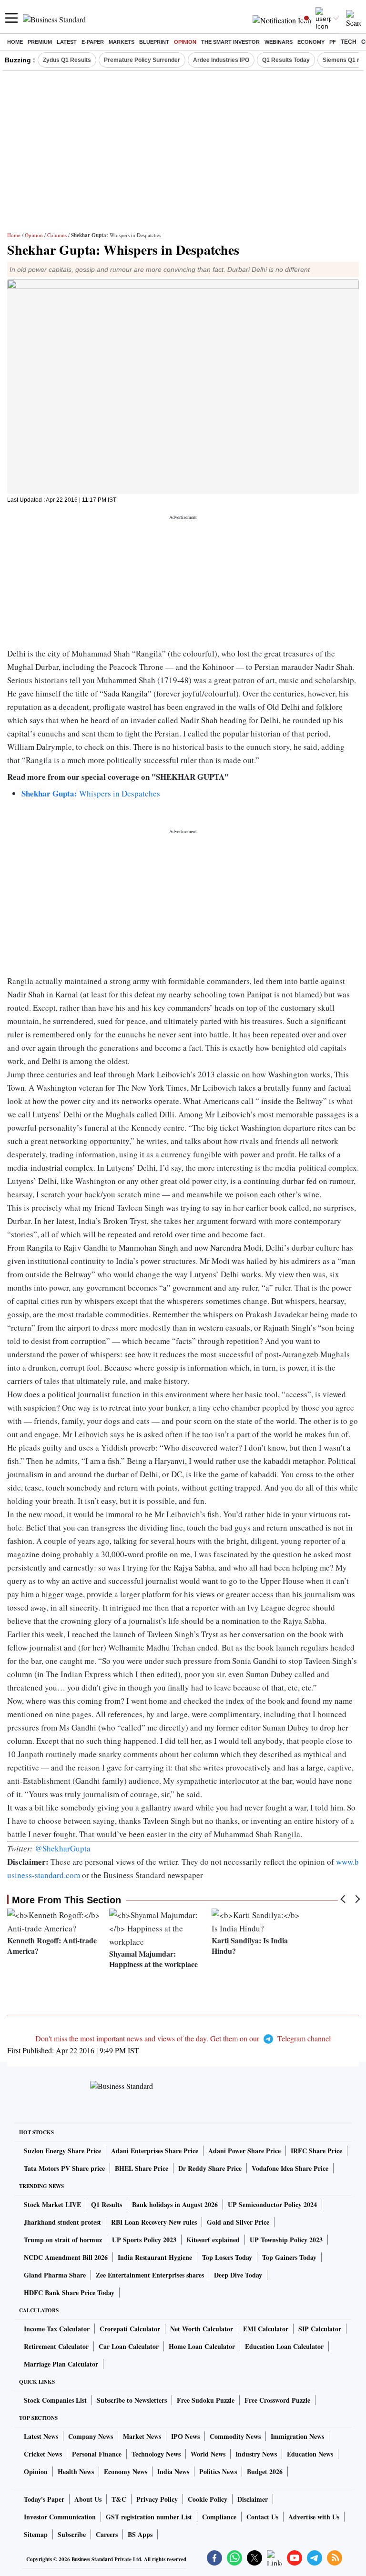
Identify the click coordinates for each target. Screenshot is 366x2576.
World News (208, 2454)
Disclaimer (253, 2499)
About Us (88, 2499)
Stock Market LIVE (52, 2204)
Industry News (256, 2454)
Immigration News (297, 2436)
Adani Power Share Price (244, 2151)
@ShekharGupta (63, 1848)
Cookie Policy (208, 2499)
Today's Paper (44, 2499)
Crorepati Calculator (130, 2329)
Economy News (126, 2472)
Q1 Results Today (286, 60)
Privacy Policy (157, 2499)
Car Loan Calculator (129, 2346)
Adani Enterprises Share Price (155, 2151)
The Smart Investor (230, 42)
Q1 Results (107, 2204)
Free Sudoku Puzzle (206, 2400)
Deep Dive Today (238, 2275)
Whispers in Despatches (91, 793)
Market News (142, 2436)
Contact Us (262, 2517)
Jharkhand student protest (62, 2222)
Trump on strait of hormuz (63, 2240)
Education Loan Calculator (284, 2346)
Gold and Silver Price (238, 2222)
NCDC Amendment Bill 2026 (66, 2257)
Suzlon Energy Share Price (62, 2151)
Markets (122, 42)
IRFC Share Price (316, 2151)
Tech (349, 42)
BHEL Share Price (142, 2168)
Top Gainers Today (289, 2257)
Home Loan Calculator (202, 2346)
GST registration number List (149, 2517)
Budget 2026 (265, 2472)
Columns (57, 235)
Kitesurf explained (213, 2240)
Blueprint (154, 42)
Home (15, 42)
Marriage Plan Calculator (61, 2364)
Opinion (185, 42)
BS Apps (140, 2534)
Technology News (156, 2454)
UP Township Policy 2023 (286, 2240)
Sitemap (36, 2534)
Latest (67, 42)
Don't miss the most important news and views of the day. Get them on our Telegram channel (183, 2038)
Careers (107, 2534)
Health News (76, 2472)
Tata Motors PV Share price (64, 2168)
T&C (119, 2499)
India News (173, 2472)
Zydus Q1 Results (67, 60)
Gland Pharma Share (55, 2275)
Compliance (219, 2517)
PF (333, 42)
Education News (310, 2454)
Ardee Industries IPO (221, 60)
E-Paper (93, 42)
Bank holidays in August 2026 (175, 2204)
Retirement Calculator (56, 2346)
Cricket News (43, 2454)
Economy (311, 42)
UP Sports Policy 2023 (144, 2240)
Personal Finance (97, 2454)
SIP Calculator (320, 2329)
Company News (91, 2436)
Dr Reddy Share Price (210, 2168)
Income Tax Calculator (57, 2329)
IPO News (185, 2436)
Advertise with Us (314, 2517)
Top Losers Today (227, 2257)
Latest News (41, 2436)
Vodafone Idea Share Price (290, 2168)
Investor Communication (60, 2517)
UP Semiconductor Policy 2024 (272, 2204)
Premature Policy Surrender (142, 60)
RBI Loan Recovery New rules (154, 2222)
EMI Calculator (266, 2329)
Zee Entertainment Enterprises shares (150, 2275)
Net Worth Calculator (202, 2329)
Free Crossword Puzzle (277, 2400)
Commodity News (235, 2436)
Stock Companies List (55, 2400)
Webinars (279, 42)
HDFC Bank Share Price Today (69, 2293)
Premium (40, 42)
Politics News (218, 2472)
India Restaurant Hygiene (155, 2257)
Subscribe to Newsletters (132, 2400)
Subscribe (72, 2534)
